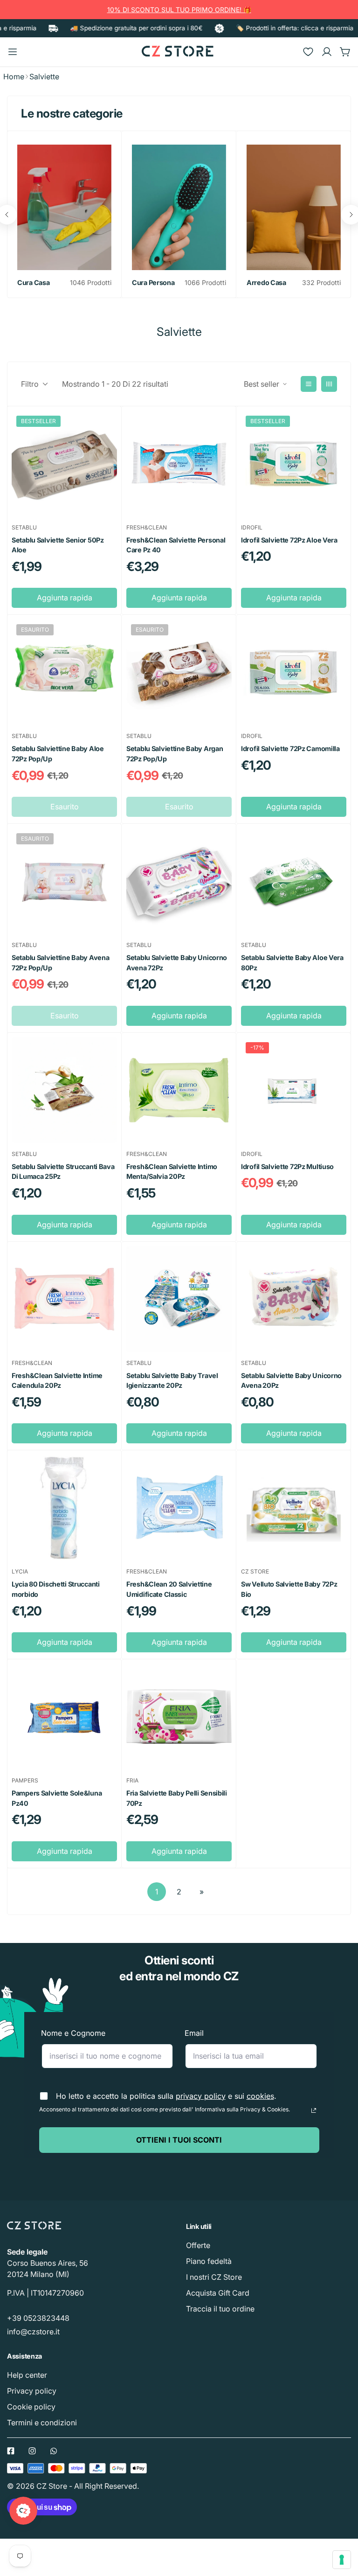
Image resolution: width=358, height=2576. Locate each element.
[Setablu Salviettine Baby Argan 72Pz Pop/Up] (179, 672)
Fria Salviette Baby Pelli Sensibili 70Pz (177, 1798)
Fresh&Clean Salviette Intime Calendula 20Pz (57, 1381)
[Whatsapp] (54, 2451)
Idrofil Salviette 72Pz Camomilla (290, 748)
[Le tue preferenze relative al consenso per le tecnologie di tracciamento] (342, 2560)
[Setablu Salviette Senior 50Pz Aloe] (64, 464)
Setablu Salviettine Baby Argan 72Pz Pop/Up (175, 754)
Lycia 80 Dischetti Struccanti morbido (56, 1589)
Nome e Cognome (73, 2033)
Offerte (198, 2245)
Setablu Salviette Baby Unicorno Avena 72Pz (177, 963)
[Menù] (13, 52)
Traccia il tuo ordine (220, 2309)
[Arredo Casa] (294, 207)
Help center (27, 2375)
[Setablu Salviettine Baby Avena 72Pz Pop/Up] (64, 881)
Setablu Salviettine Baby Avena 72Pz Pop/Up (60, 963)
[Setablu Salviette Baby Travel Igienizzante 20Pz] (179, 1299)
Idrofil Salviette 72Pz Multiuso (287, 1166)
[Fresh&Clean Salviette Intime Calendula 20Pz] (64, 1299)
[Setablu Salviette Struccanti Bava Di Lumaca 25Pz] (64, 1090)
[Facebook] (11, 2451)
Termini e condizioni (42, 2423)
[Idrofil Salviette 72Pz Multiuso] (294, 1090)
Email (194, 2033)
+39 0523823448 (38, 2318)
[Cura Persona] (179, 207)
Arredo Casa (266, 282)
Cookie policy (31, 2407)
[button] (345, 52)
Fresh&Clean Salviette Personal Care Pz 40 (176, 545)
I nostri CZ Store (214, 2277)
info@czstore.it (33, 2332)
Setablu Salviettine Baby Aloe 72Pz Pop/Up (58, 754)
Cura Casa (33, 282)
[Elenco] (309, 384)
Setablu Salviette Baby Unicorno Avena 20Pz (291, 1381)
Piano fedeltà (209, 2261)
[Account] (327, 52)
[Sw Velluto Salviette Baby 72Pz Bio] (294, 1508)
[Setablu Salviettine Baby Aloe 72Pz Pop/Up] (64, 672)
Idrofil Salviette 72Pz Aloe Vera (289, 540)
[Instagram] (32, 2451)
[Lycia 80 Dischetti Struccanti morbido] (64, 1508)
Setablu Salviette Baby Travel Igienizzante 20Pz (172, 1381)
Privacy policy (32, 2391)
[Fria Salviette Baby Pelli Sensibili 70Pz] (179, 1717)
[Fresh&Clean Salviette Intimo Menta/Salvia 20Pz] (179, 1090)
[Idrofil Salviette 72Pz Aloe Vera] (294, 464)
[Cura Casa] (64, 207)
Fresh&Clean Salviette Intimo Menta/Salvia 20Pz (172, 1172)
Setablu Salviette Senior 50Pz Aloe (58, 545)
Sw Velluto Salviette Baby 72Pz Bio (289, 1589)
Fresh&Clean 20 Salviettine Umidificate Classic (169, 1589)
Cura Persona (153, 282)
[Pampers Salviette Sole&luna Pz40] (64, 1717)
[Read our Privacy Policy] (314, 2110)
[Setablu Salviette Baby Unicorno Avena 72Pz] (179, 881)
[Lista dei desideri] (308, 52)
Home (14, 77)
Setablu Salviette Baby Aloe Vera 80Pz (292, 963)
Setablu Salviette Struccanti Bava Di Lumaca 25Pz (63, 1172)
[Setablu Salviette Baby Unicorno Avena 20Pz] (294, 1299)
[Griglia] (329, 384)
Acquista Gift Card (218, 2293)
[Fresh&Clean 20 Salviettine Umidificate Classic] (179, 1508)
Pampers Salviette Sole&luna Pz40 (57, 1798)
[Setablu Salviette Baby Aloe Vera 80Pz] (294, 881)
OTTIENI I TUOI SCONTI (179, 2140)
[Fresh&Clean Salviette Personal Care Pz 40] (179, 464)
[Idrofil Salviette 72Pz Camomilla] (294, 672)
